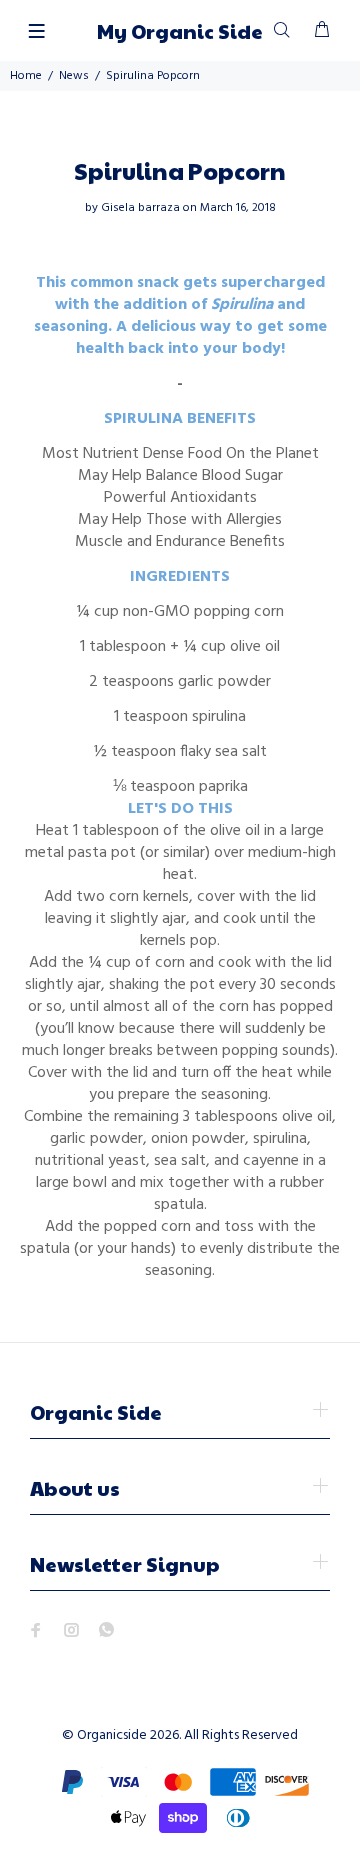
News (74, 76)
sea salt (241, 752)
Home (26, 76)
